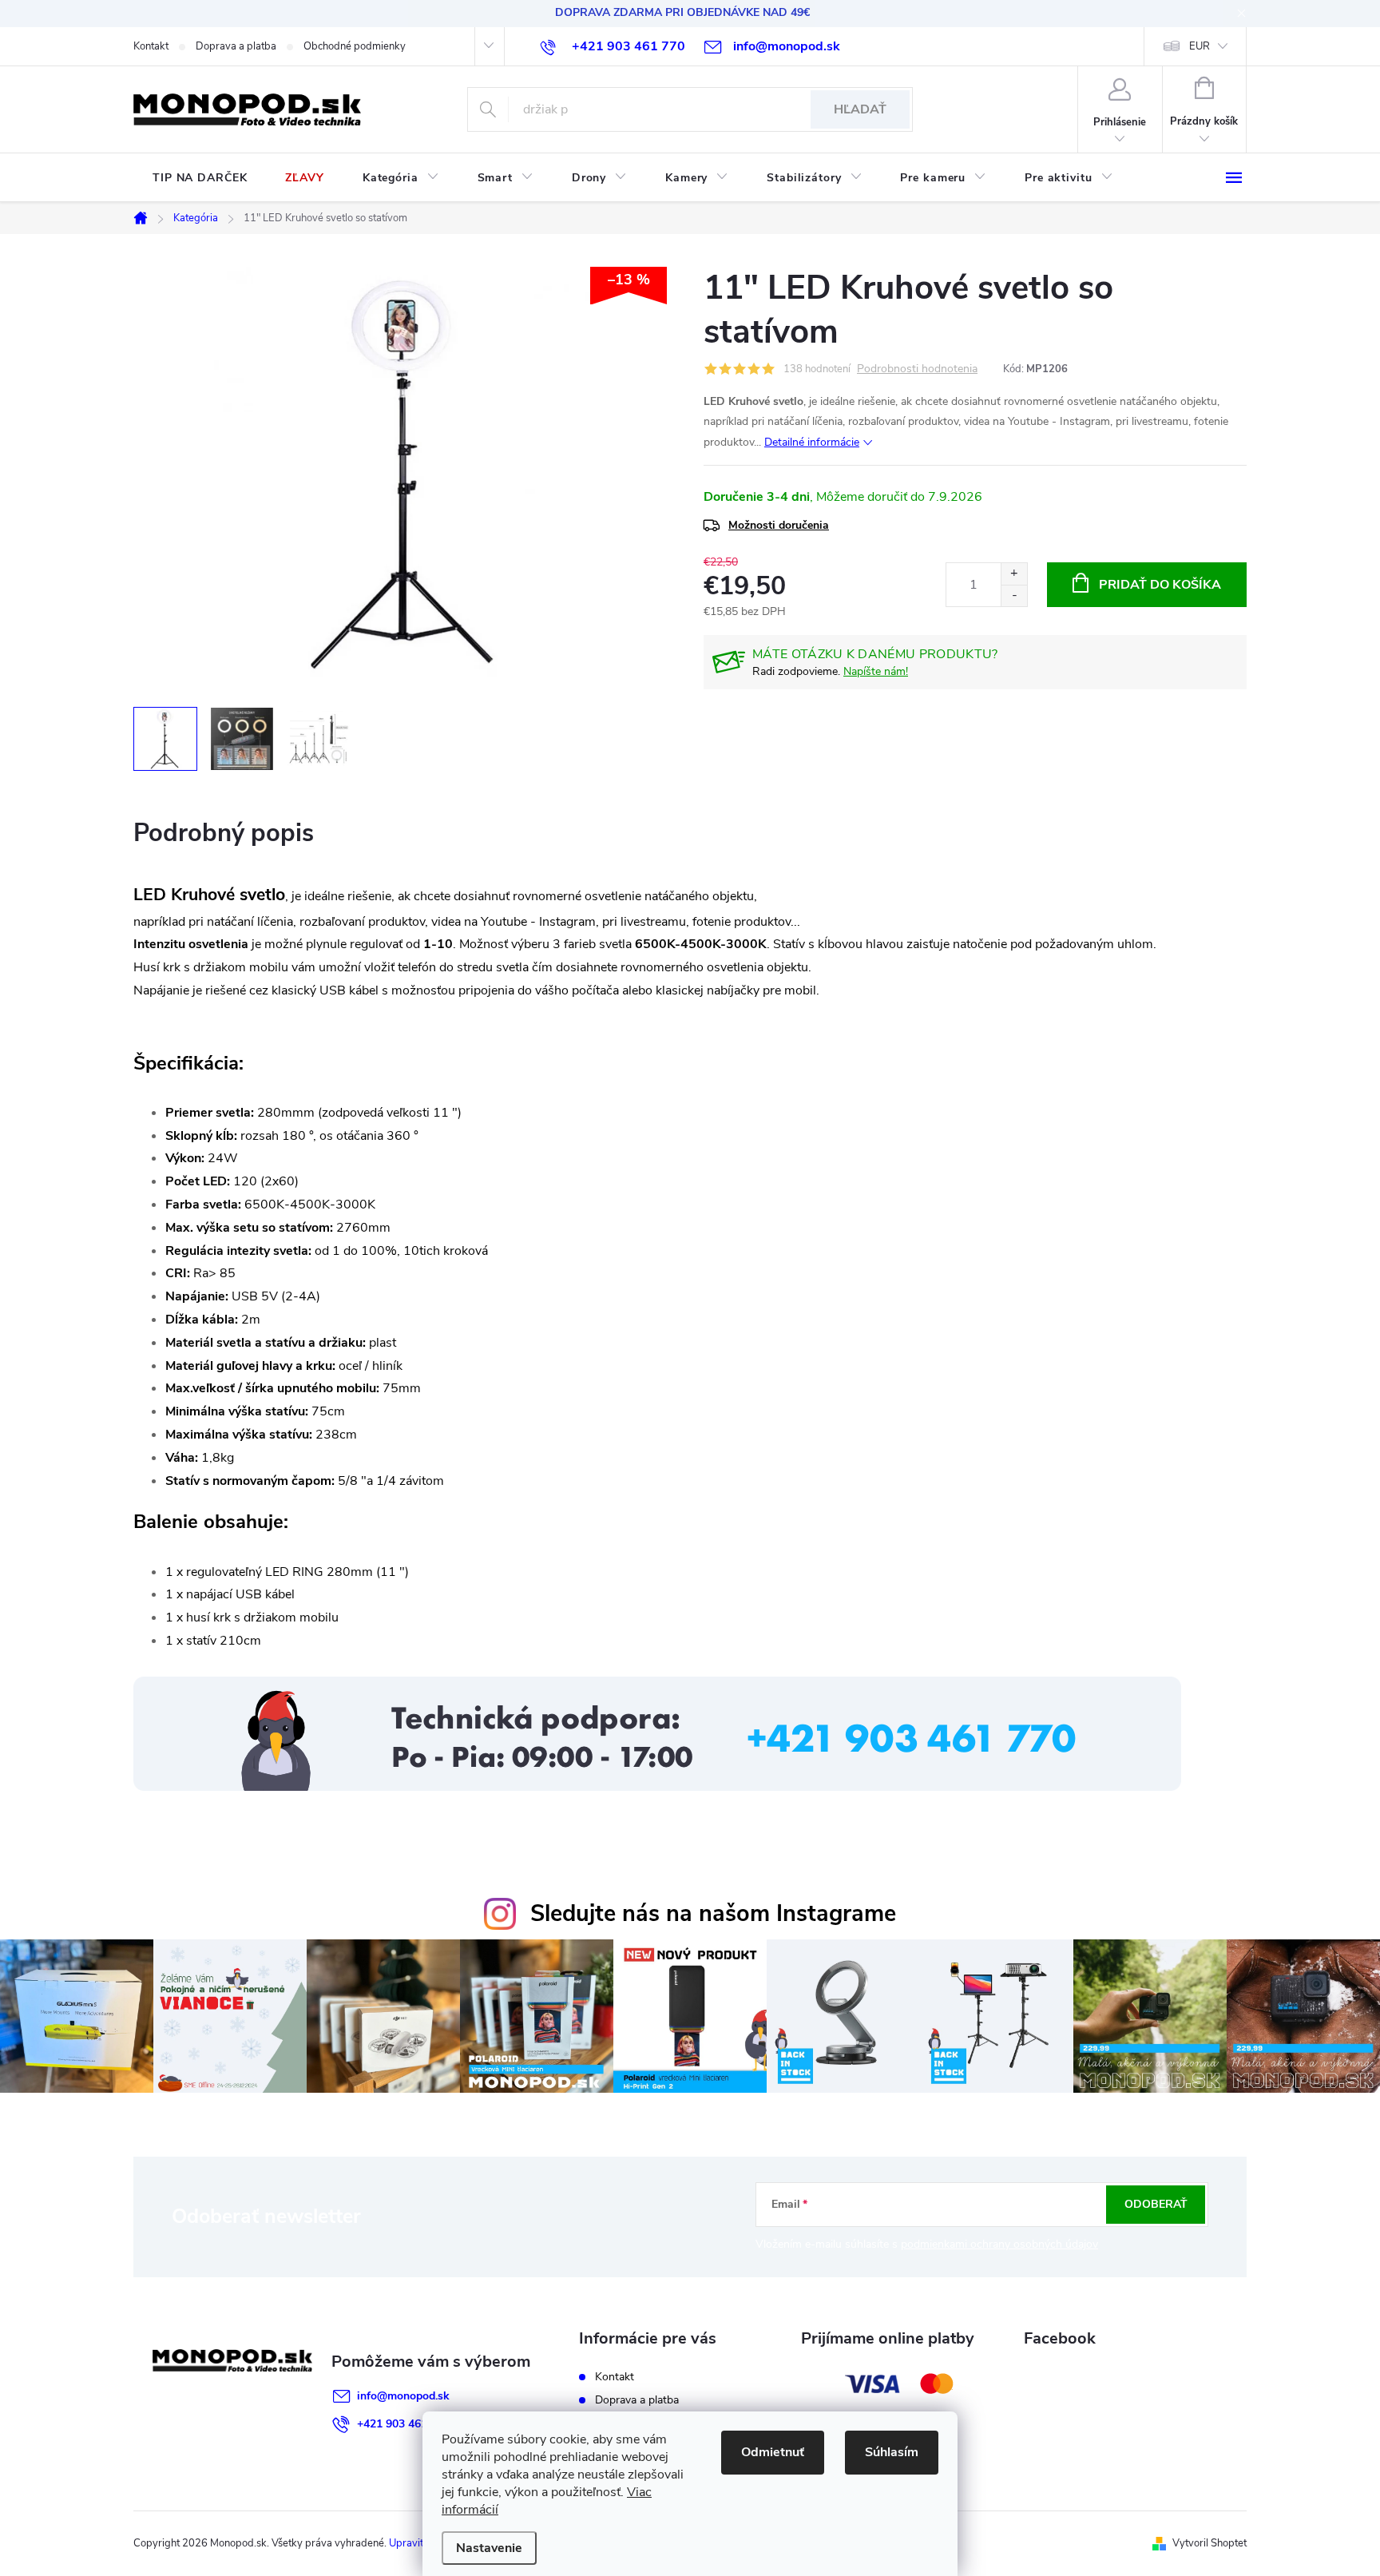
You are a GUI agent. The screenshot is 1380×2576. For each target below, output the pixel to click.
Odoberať (1156, 2204)
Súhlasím (892, 2452)
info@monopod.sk (403, 2396)
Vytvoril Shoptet (1209, 2543)
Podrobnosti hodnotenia (917, 369)
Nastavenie (489, 2548)
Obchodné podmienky (355, 46)
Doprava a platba (236, 46)
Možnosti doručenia (779, 525)
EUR (1200, 46)
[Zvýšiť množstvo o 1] (1014, 574)
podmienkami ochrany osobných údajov (999, 2244)
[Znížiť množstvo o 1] (1014, 595)
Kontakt (151, 46)
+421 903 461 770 (403, 2424)
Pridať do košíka (1160, 585)
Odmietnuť (773, 2452)
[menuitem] (200, 178)
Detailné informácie (812, 442)
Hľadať (860, 109)
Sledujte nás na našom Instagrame (713, 1913)
